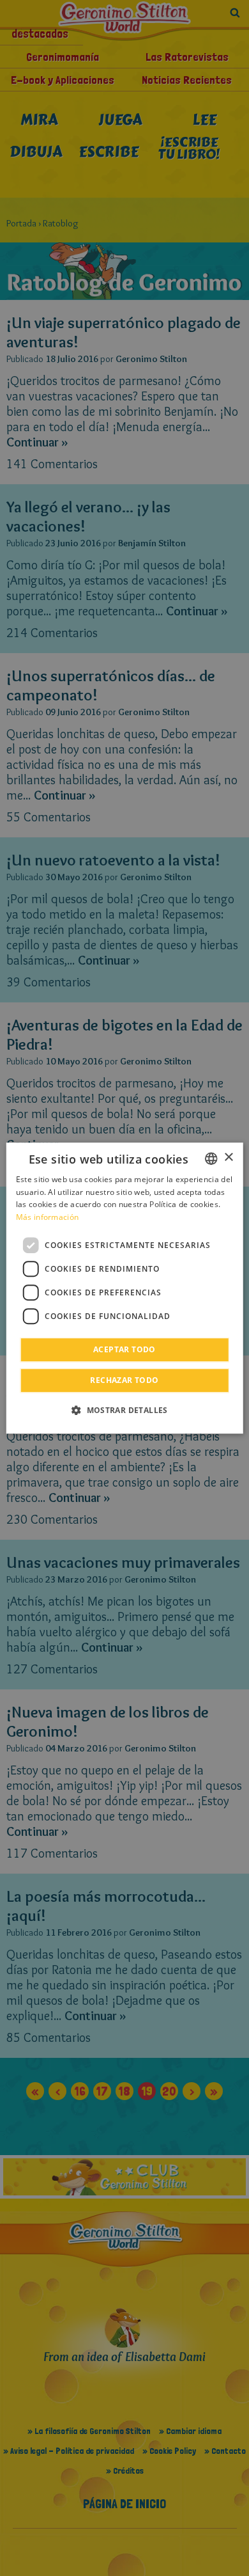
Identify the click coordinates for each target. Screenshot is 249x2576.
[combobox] (211, 1158)
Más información (48, 1217)
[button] (124, 1410)
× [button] (228, 1158)
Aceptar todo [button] (124, 1349)
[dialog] (125, 1288)
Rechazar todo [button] (124, 1380)
